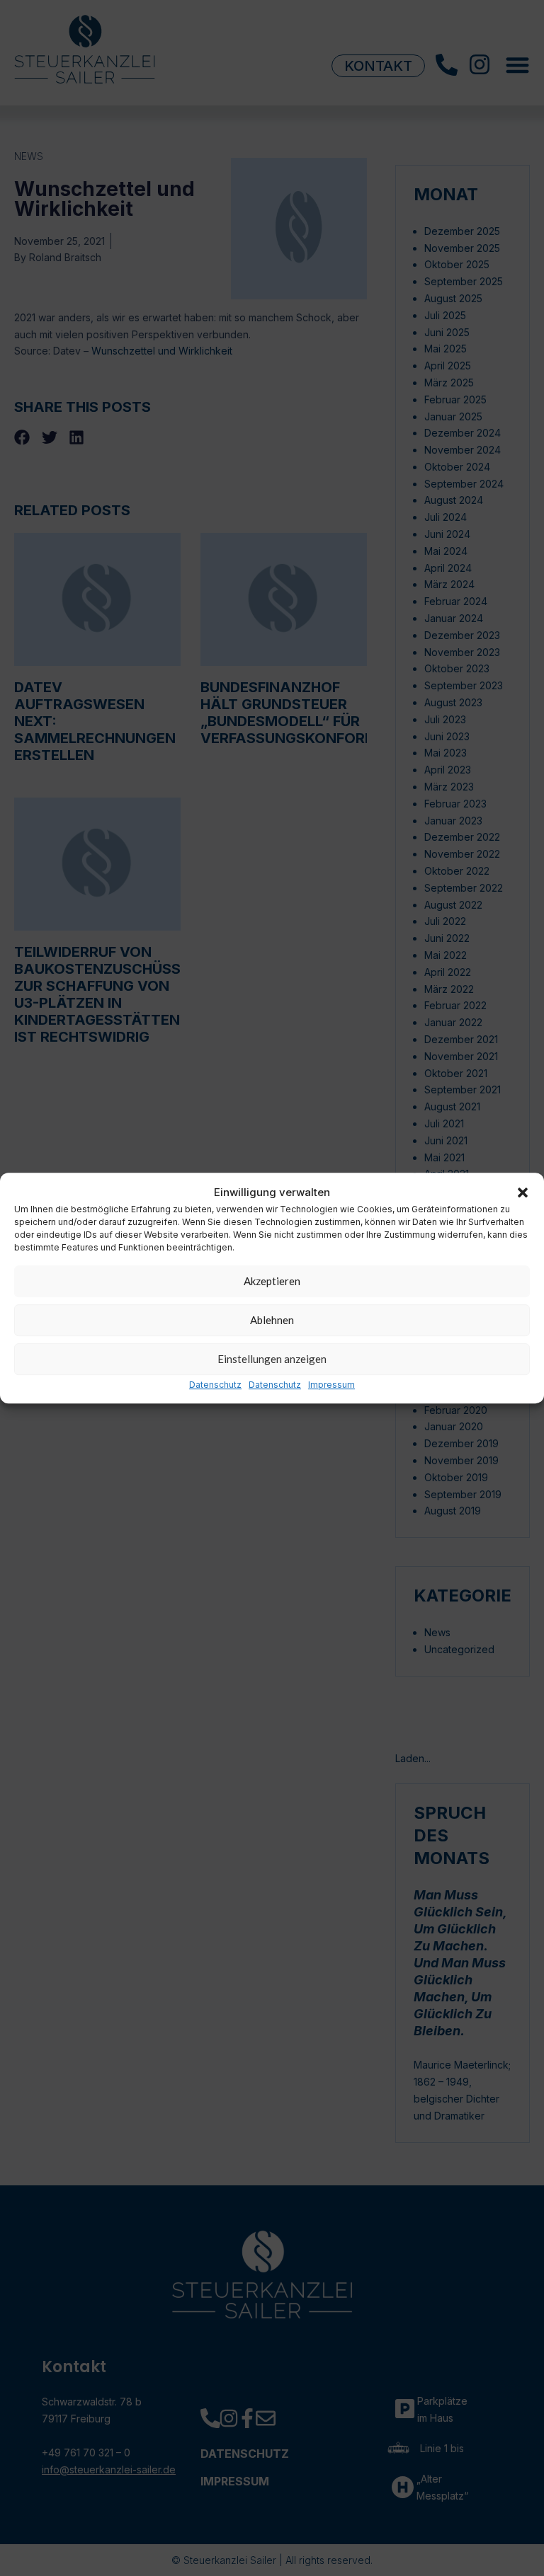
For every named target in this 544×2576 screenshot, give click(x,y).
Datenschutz (215, 1385)
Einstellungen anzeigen (272, 1359)
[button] (523, 1192)
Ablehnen (272, 1321)
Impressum (331, 1385)
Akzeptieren (272, 1282)
